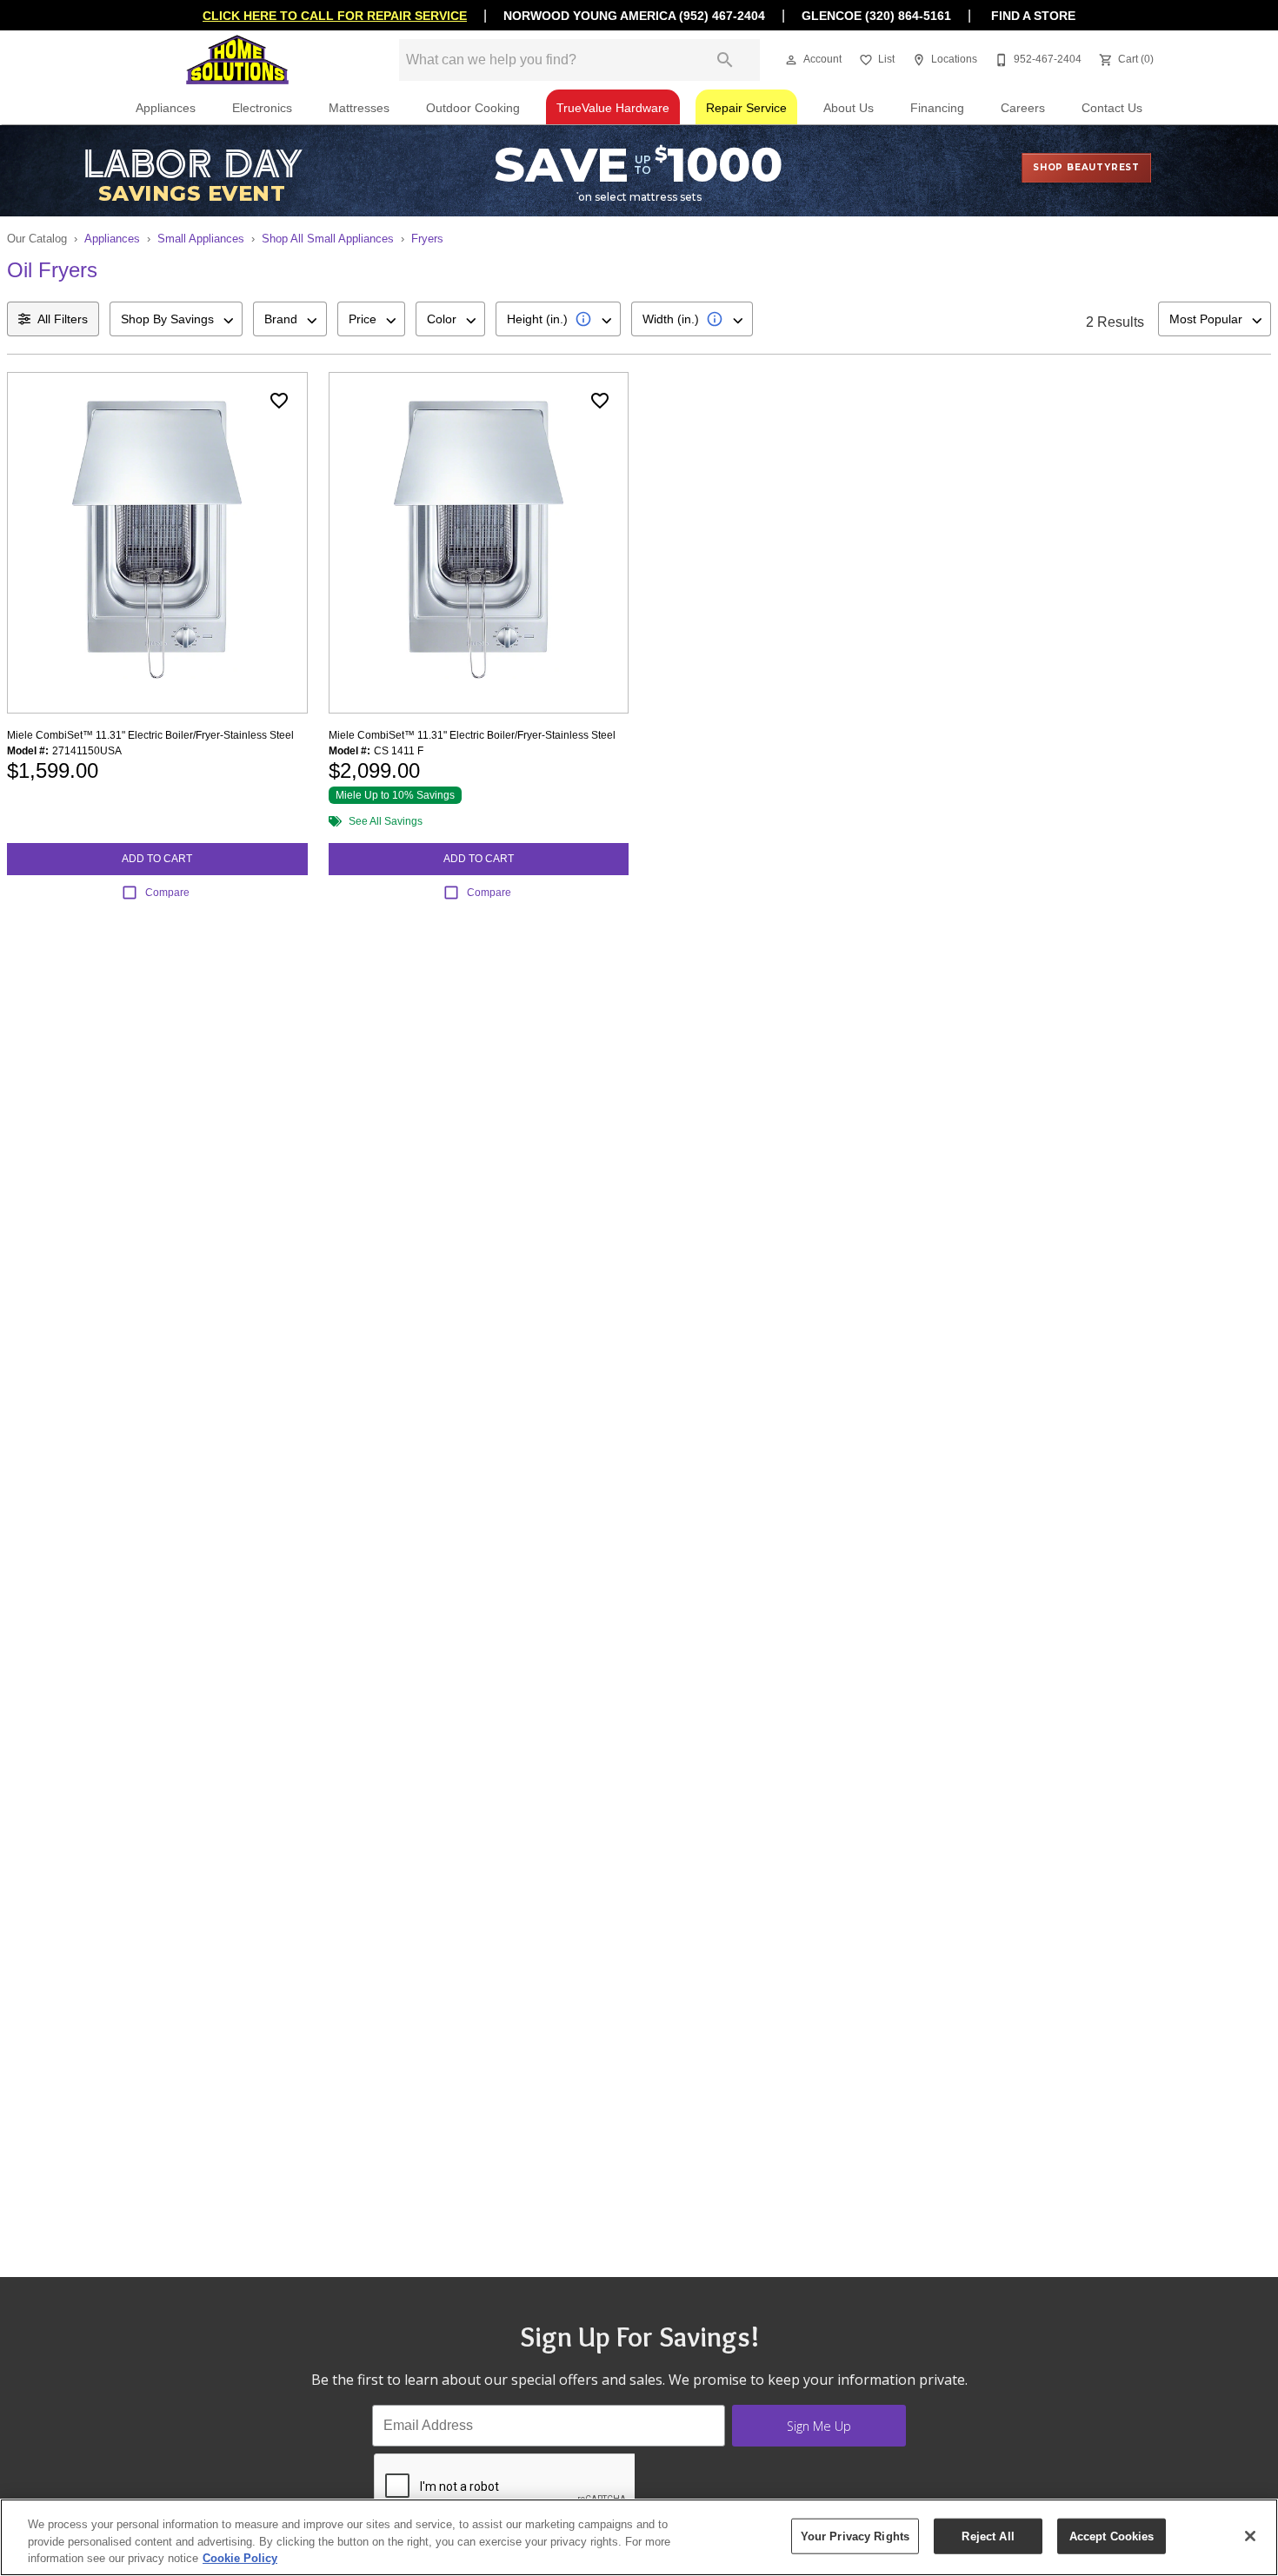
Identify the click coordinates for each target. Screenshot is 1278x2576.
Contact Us (1112, 108)
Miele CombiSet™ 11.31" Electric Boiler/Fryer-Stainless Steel (150, 735)
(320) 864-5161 (908, 16)
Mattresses (359, 108)
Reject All (988, 2536)
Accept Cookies (1112, 2536)
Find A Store (1032, 16)
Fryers (427, 239)
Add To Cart (157, 859)
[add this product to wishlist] (279, 401)
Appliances (166, 108)
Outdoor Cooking (473, 108)
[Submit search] (725, 60)
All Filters (63, 319)
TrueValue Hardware (613, 108)
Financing (937, 108)
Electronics (262, 108)
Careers (1023, 108)
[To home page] (237, 60)
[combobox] (176, 319)
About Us (849, 108)
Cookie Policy (240, 2558)
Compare (167, 893)
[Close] (1250, 2536)
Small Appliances (201, 239)
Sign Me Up (819, 2426)
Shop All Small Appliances (328, 239)
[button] (791, 60)
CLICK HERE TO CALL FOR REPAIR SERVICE (335, 16)
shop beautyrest (1086, 167)
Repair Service (746, 108)
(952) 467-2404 (722, 16)
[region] (639, 2537)
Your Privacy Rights (855, 2536)
